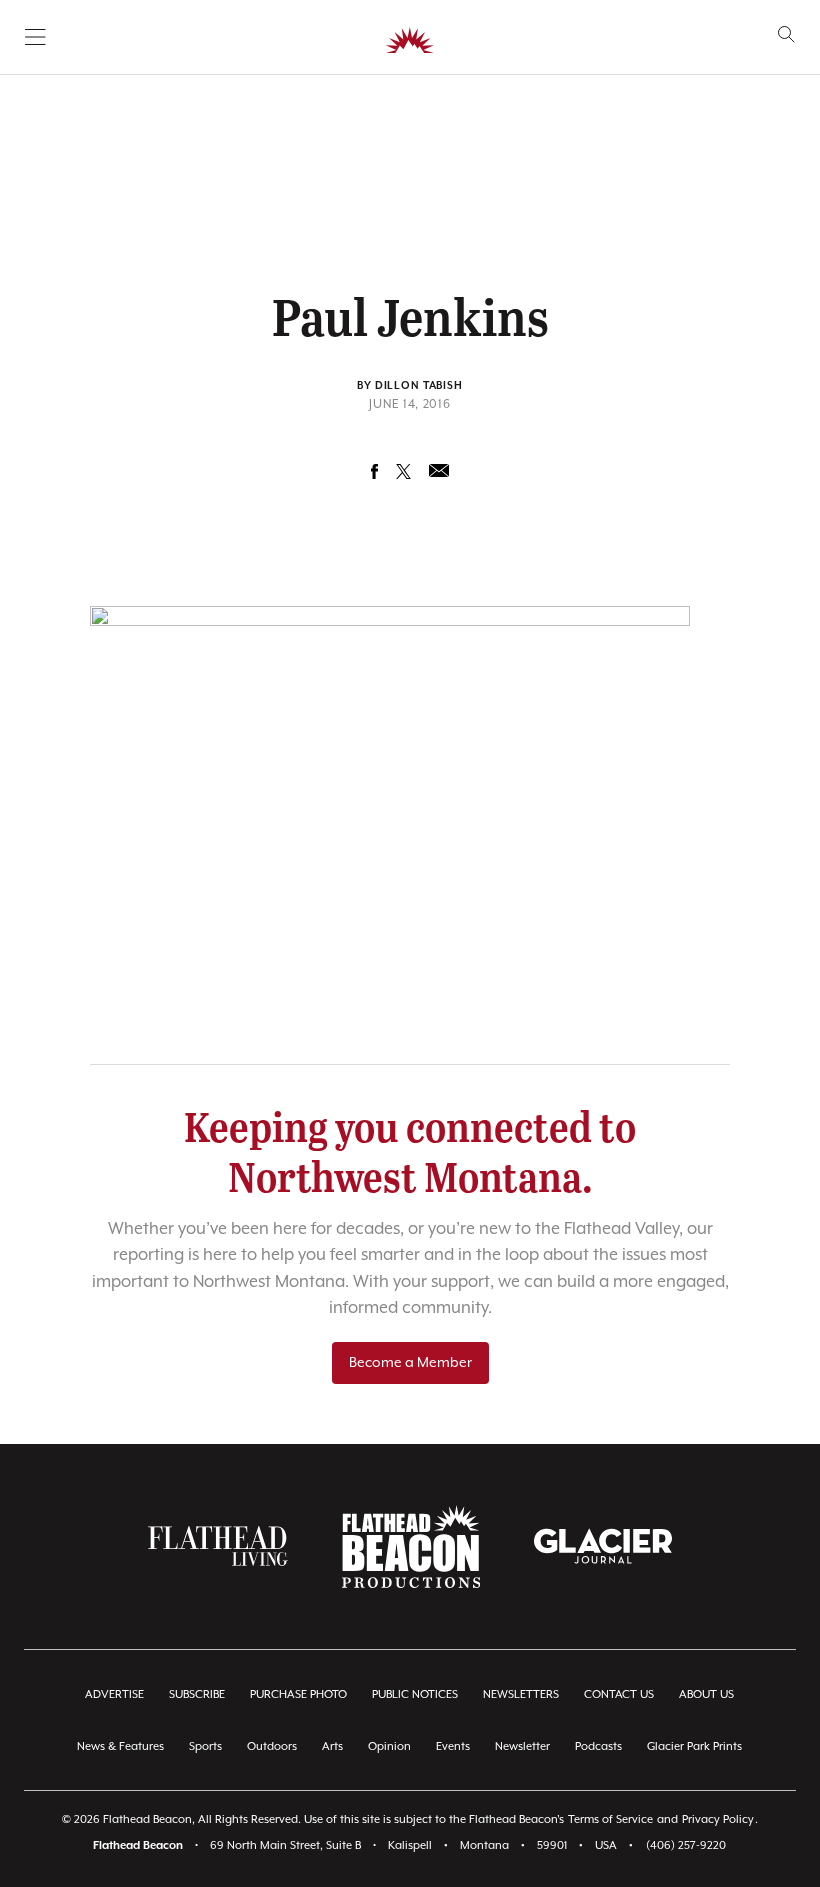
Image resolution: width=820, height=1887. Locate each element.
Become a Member (410, 1363)
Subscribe (197, 1694)
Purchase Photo (298, 1694)
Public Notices (415, 1694)
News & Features (120, 1746)
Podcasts (598, 1746)
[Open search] (786, 34)
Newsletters (521, 1694)
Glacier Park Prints (694, 1746)
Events (453, 1746)
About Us (706, 1694)
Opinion (389, 1746)
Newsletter (522, 1746)
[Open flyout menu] (35, 37)
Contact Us (619, 1694)
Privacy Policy (718, 1819)
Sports (205, 1746)
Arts (332, 1746)
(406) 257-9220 (686, 1845)
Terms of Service (610, 1819)
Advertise (114, 1694)
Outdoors (272, 1746)
